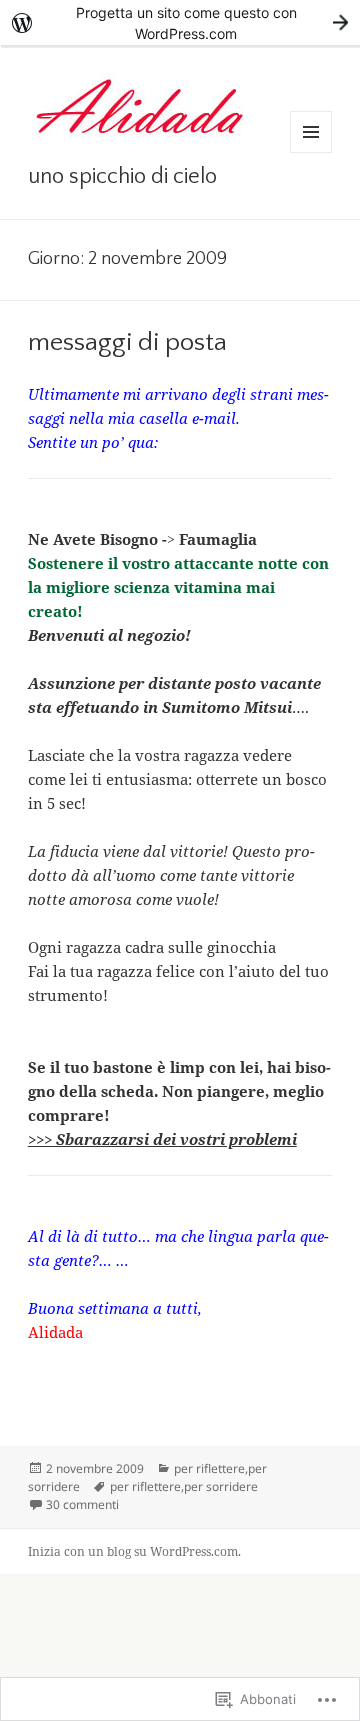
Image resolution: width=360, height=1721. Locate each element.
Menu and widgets (311, 152)
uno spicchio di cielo (122, 176)
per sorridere (221, 1486)
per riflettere (209, 1468)
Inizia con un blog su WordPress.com (133, 1551)
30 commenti (82, 1504)
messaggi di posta (127, 342)
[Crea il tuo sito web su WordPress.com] (180, 22)
